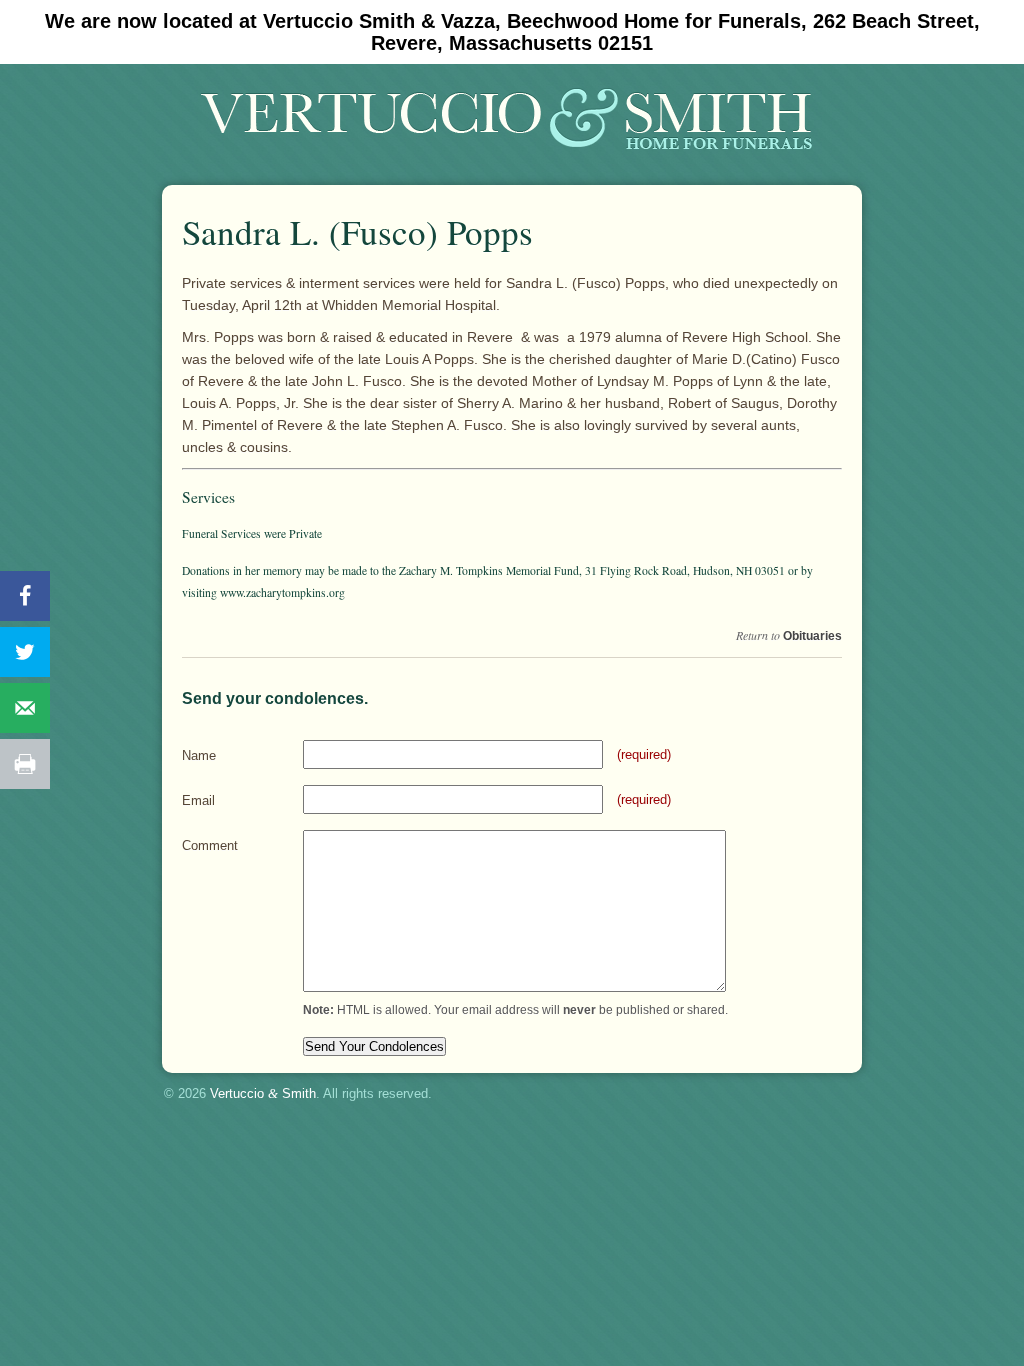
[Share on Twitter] (25, 652)
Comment (210, 845)
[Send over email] (25, 708)
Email (198, 800)
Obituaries (812, 636)
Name (199, 755)
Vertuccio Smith (263, 1093)
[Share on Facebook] (25, 596)
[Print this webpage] (25, 764)
